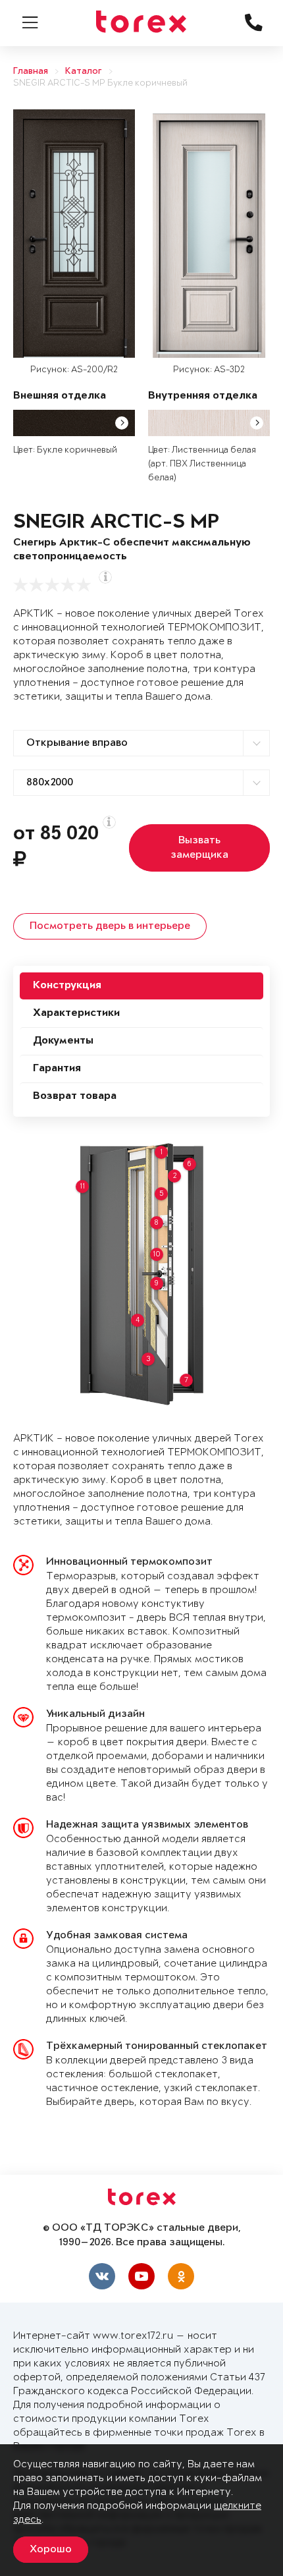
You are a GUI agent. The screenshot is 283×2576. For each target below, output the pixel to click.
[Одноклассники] (181, 2276)
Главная (31, 71)
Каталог (84, 71)
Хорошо (51, 2550)
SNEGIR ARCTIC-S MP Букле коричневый (100, 83)
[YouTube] (141, 2276)
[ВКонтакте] (102, 2276)
